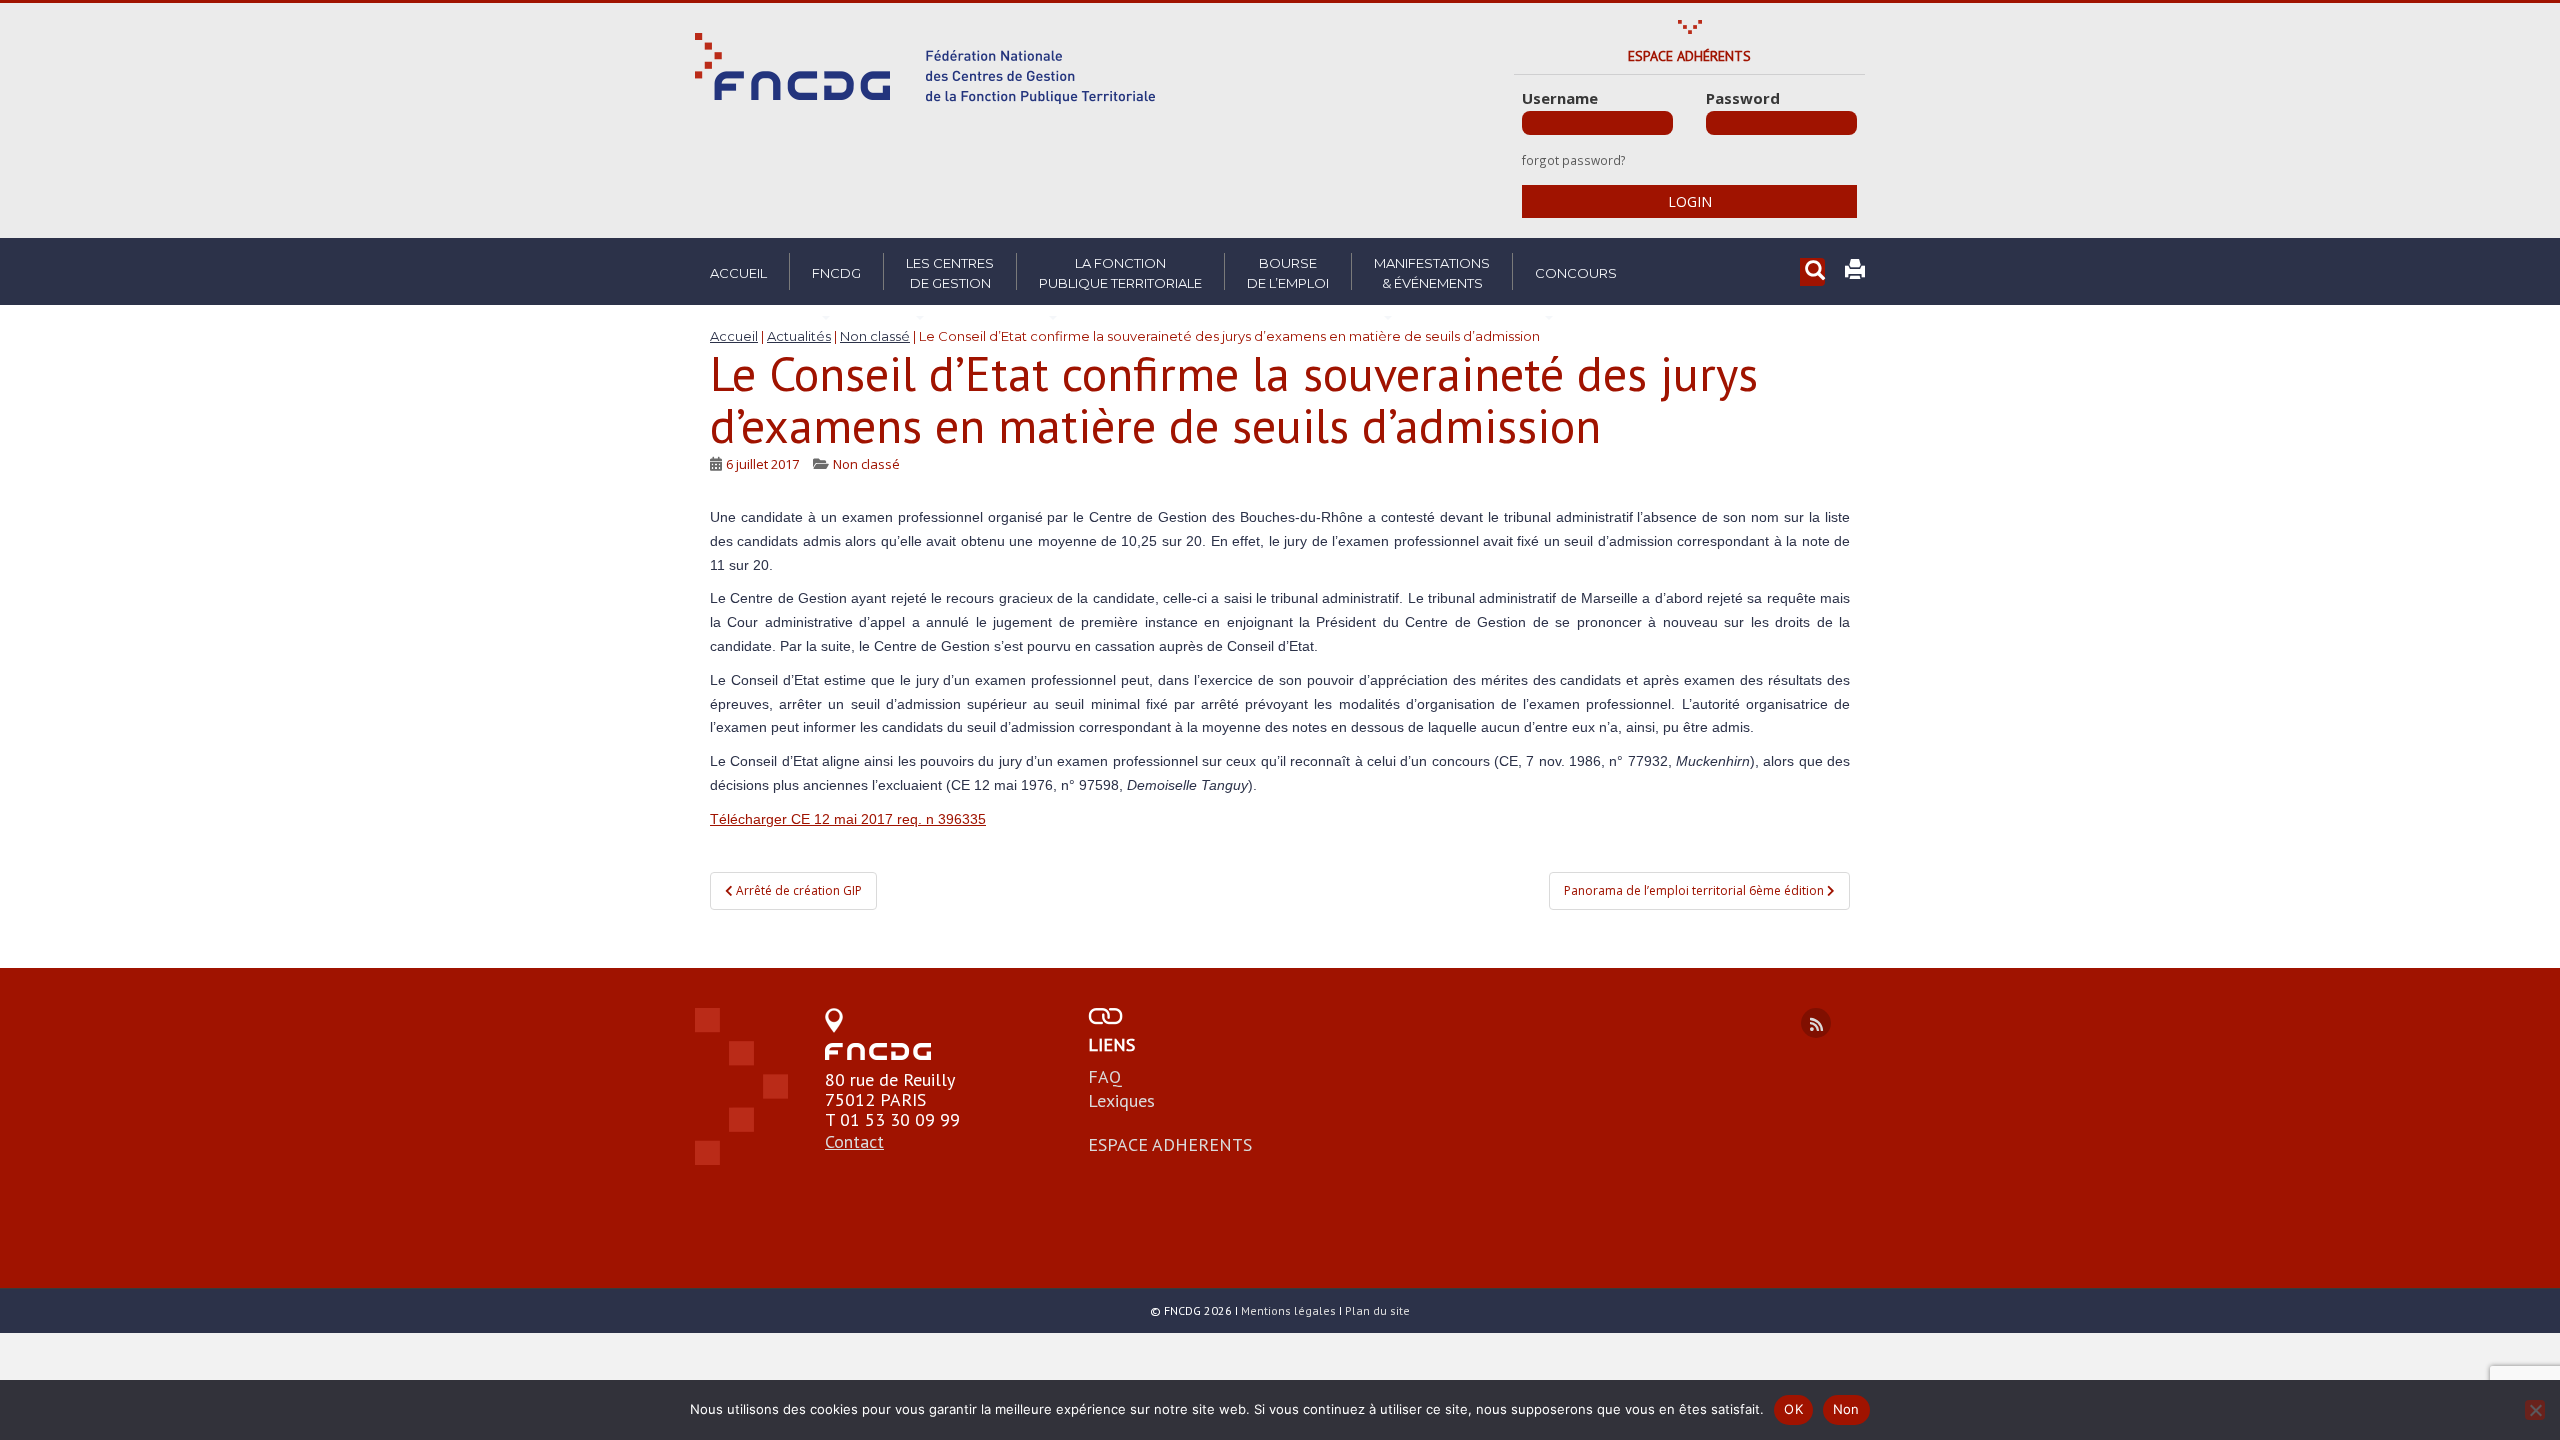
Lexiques (1121, 1100)
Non (1846, 1409)
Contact (854, 1141)
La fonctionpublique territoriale (1120, 273)
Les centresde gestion (950, 273)
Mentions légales (1288, 1310)
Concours (1576, 273)
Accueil (738, 273)
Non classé (866, 464)
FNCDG (836, 273)
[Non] (2535, 1410)
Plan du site (1377, 1310)
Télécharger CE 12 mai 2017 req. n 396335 (848, 819)
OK (1793, 1409)
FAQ (1105, 1076)
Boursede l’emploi (1288, 273)
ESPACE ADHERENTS (1170, 1144)
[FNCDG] (925, 68)
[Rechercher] (1812, 272)
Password (1743, 98)
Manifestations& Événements (1432, 273)
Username (1560, 98)
